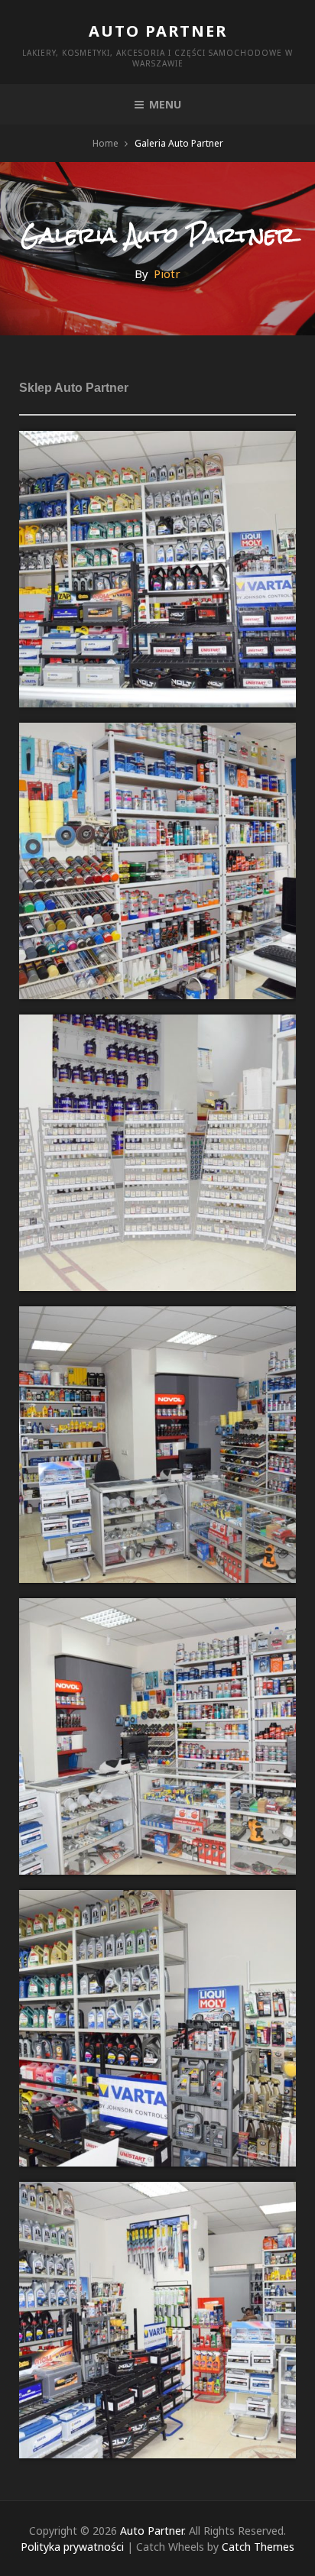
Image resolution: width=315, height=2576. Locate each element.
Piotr (167, 273)
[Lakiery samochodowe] (157, 1317)
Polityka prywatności (72, 2547)
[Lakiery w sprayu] (157, 733)
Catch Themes (258, 2547)
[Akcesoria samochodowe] (157, 2193)
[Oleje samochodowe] (157, 442)
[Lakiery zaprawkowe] (157, 1025)
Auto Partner (158, 31)
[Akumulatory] (157, 1901)
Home (106, 143)
